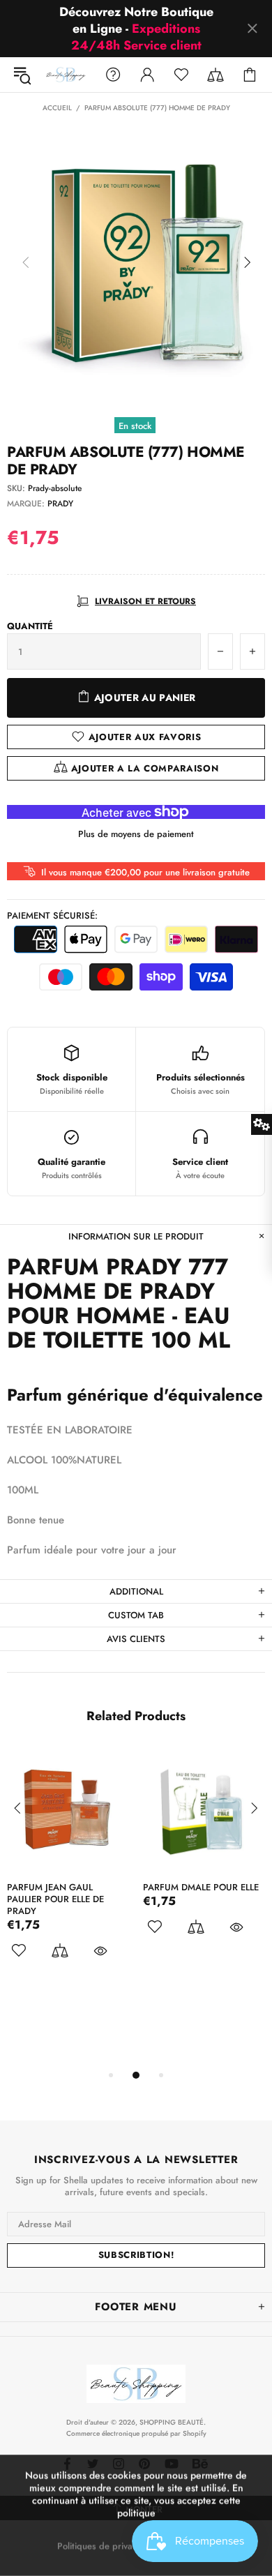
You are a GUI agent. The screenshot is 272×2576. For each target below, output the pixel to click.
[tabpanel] (68, 1872)
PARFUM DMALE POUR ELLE (201, 1887)
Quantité (30, 626)
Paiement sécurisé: (52, 916)
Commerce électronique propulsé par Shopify (136, 2433)
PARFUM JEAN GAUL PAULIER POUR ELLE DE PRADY (55, 1899)
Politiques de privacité (102, 2546)
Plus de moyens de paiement (136, 834)
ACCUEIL (57, 108)
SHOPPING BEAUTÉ (66, 75)
